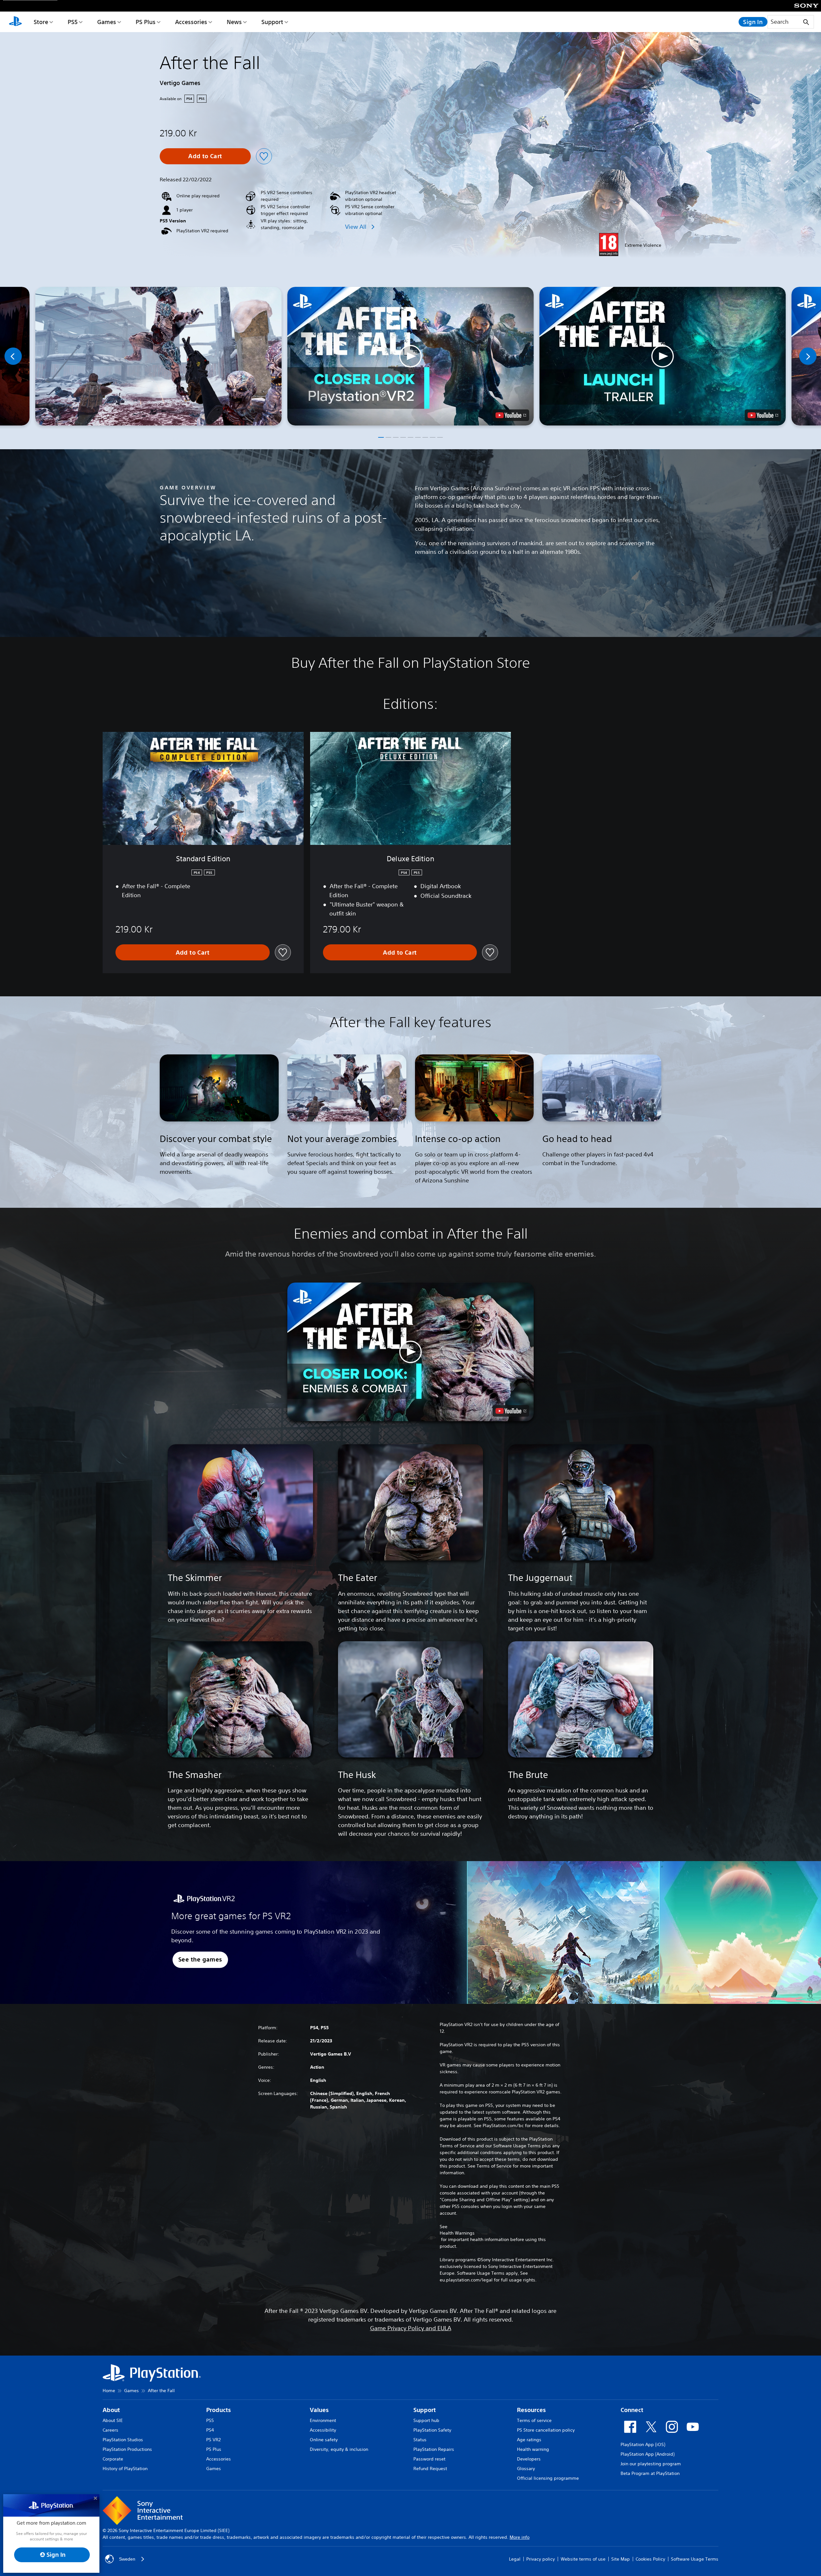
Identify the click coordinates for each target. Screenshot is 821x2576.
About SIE (113, 2420)
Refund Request (430, 2469)
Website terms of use (583, 2559)
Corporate (113, 2459)
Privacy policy (541, 2559)
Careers (110, 2430)
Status (420, 2440)
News (234, 22)
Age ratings (529, 2440)
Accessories (191, 22)
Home (109, 2391)
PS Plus (146, 22)
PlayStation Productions (127, 2449)
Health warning (533, 2449)
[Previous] (13, 356)
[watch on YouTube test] (511, 415)
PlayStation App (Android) (647, 2454)
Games (107, 22)
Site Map (621, 2559)
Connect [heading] (632, 2410)
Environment (323, 2420)
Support (272, 22)
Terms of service (534, 2420)
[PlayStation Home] (15, 22)
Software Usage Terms (695, 2559)
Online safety (324, 2440)
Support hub (426, 2420)
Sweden (127, 2559)
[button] (410, 356)
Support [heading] (425, 2410)
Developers (529, 2459)
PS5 (73, 22)
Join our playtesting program (651, 2464)
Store (41, 22)
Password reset (429, 2459)
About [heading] (111, 2410)
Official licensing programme (548, 2478)
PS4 (210, 2430)
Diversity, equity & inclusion (339, 2449)
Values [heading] (319, 2410)
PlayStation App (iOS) (643, 2444)
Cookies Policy (650, 2559)
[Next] (808, 356)
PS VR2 (213, 2440)
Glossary (526, 2469)
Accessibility (323, 2430)
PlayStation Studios (123, 2440)
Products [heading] (219, 2410)
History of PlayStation (125, 2469)
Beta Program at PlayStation (650, 2473)
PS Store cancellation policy (546, 2430)
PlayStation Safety (432, 2430)
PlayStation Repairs (434, 2449)
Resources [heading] (531, 2410)
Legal (515, 2559)
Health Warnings (457, 2233)
